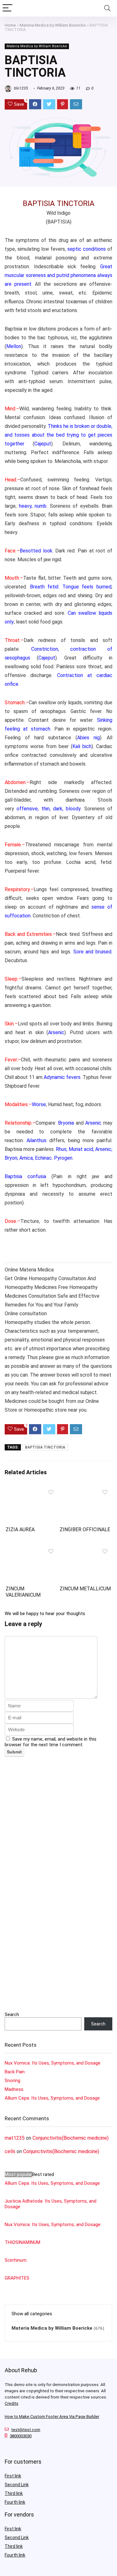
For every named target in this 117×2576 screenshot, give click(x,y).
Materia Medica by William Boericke (53, 25)
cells (10, 2151)
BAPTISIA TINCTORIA (45, 1447)
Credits (12, 2403)
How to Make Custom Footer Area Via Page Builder (52, 2417)
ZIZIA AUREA (20, 1529)
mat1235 (15, 2138)
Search (12, 2014)
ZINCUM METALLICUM (85, 1589)
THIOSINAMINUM (22, 2242)
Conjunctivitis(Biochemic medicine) (71, 2138)
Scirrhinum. (16, 2260)
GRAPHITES (17, 2278)
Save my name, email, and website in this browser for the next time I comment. (51, 1742)
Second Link (17, 2485)
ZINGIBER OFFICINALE (85, 1529)
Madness (14, 2089)
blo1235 (21, 88)
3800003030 (21, 2436)
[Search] (107, 8)
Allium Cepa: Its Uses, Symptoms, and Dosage (52, 2098)
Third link (14, 2493)
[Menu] (7, 8)
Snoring (12, 2081)
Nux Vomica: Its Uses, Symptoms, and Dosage (53, 2063)
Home (10, 25)
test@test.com (26, 2430)
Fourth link (15, 2502)
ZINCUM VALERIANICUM (23, 1592)
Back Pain (15, 2072)
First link (13, 2476)
